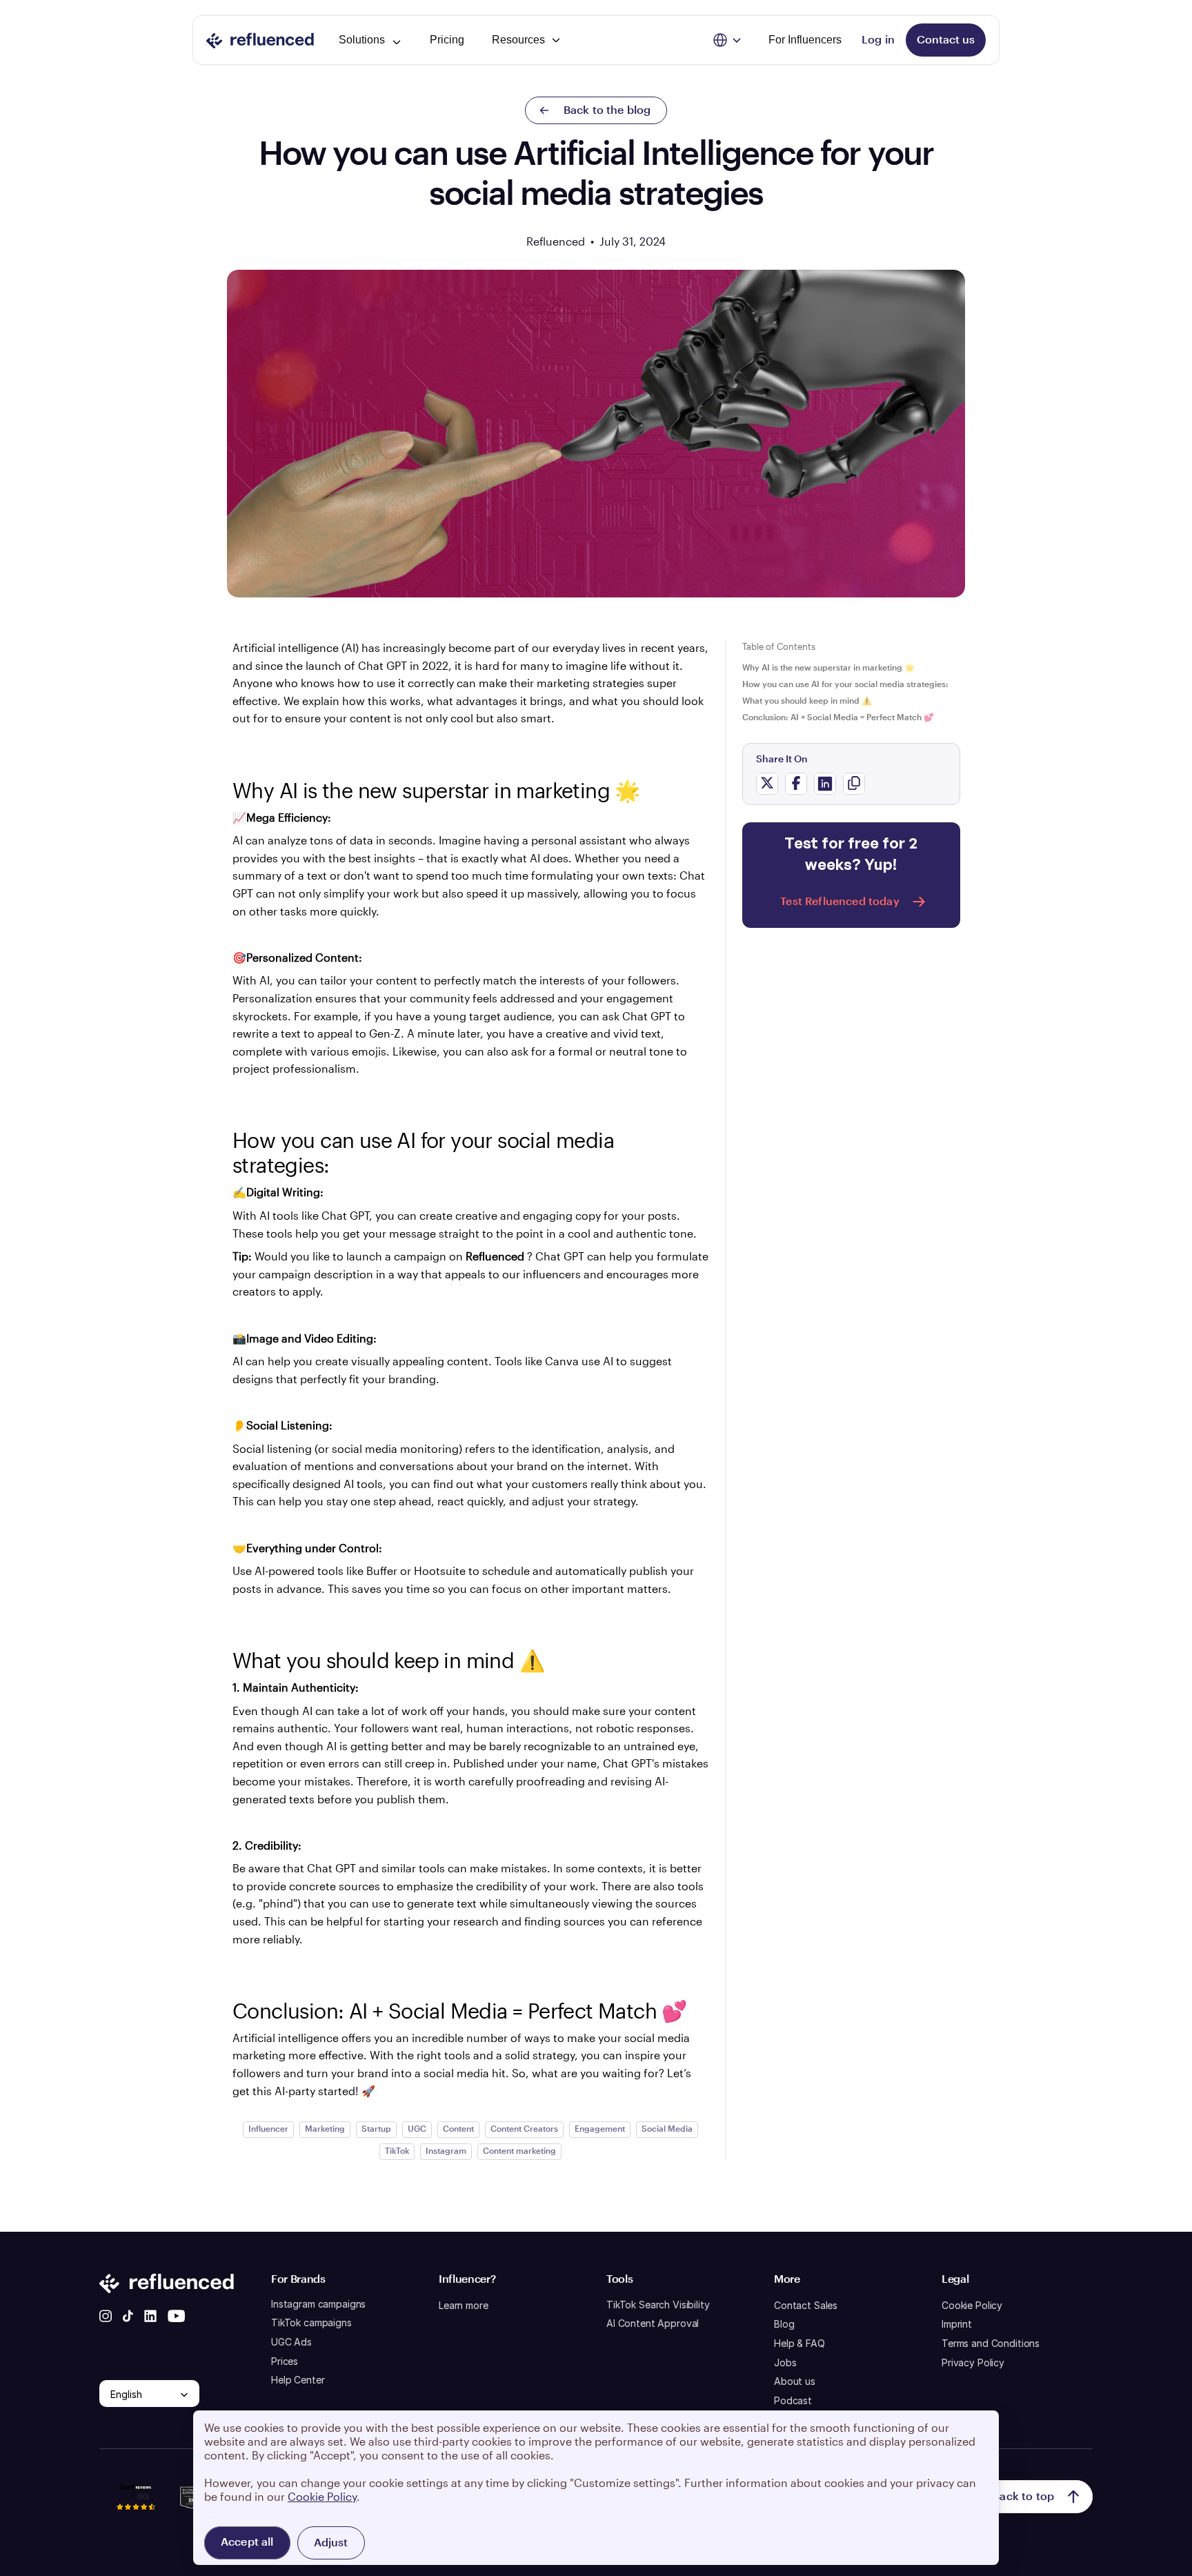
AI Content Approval (653, 2323)
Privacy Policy (973, 2362)
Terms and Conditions (991, 2343)
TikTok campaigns (311, 2322)
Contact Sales (806, 2305)
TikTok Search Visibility (658, 2305)
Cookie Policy (972, 2305)
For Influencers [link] (805, 40)
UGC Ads (291, 2342)
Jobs (785, 2362)
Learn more (464, 2305)
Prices (285, 2361)
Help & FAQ (799, 2343)
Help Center (298, 2380)
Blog (784, 2324)
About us (795, 2381)
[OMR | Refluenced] (136, 2517)
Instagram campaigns (318, 2304)
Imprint (957, 2324)
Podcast (793, 2400)
